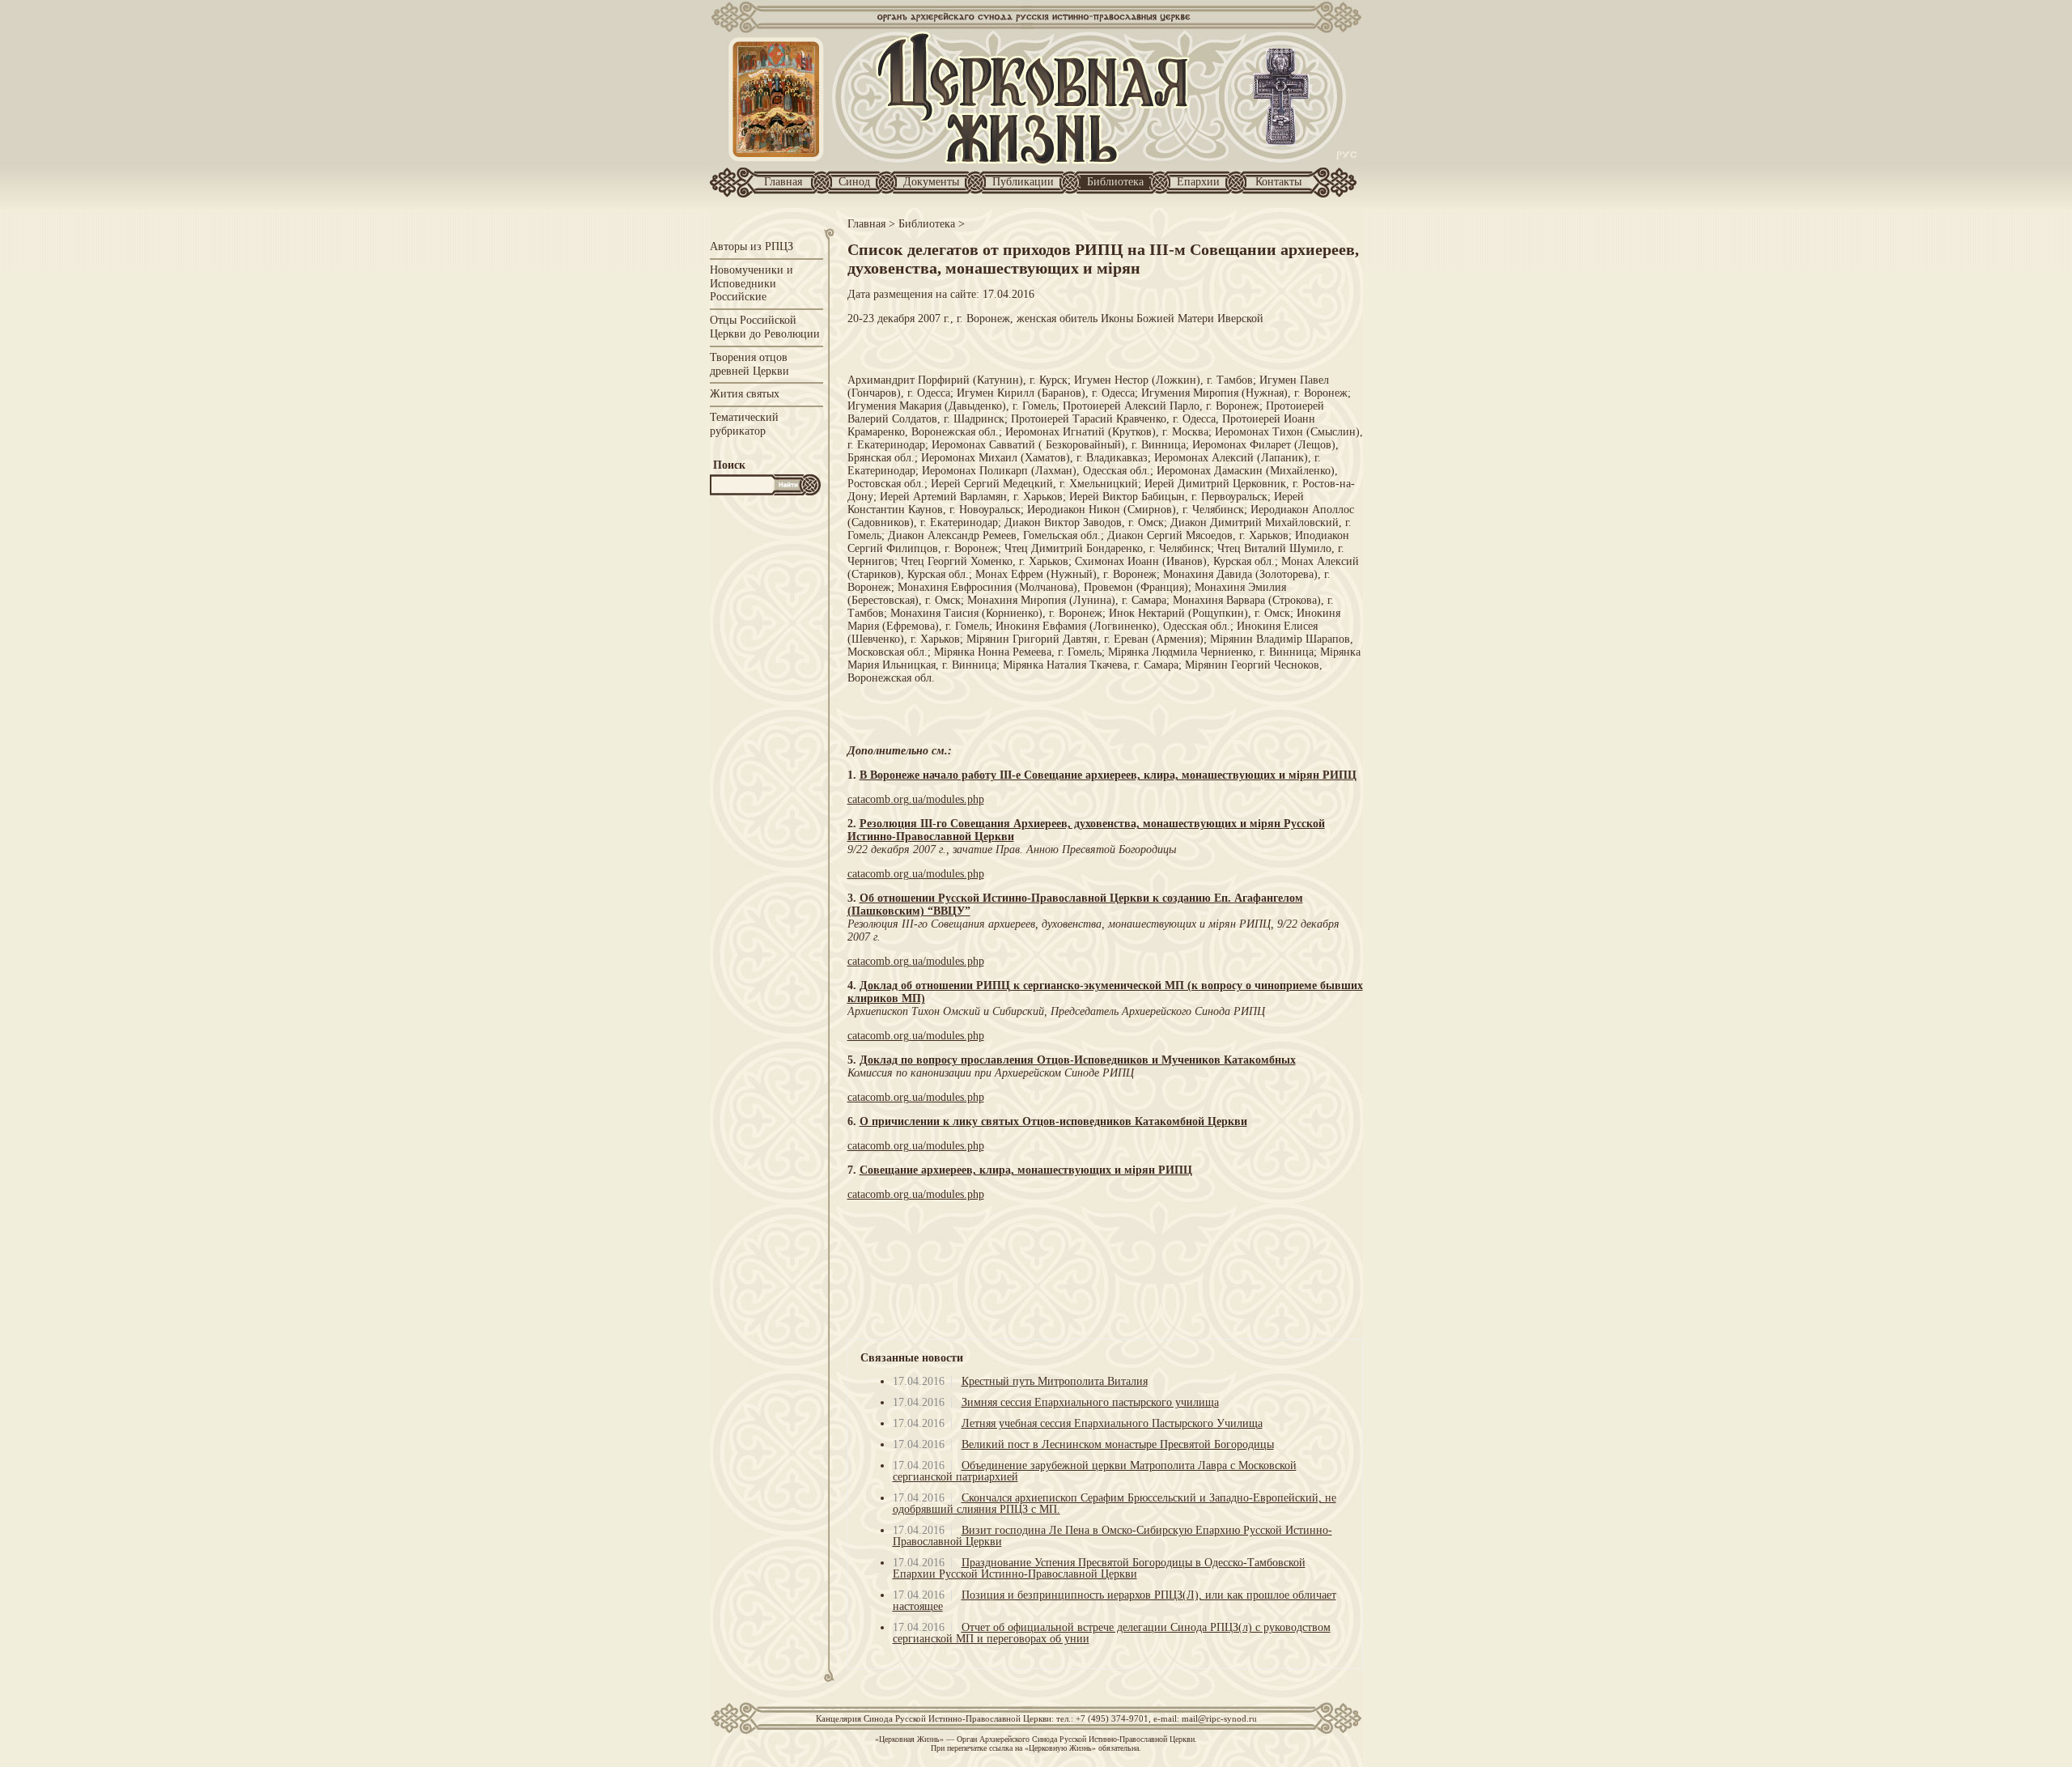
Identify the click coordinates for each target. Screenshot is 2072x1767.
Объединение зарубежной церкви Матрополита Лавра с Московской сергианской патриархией (1095, 1471)
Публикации (1023, 182)
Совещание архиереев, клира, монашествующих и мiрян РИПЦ (1026, 1170)
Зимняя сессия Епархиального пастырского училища (1090, 1402)
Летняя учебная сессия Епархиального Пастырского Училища (1112, 1423)
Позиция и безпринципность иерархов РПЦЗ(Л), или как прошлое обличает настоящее (1115, 1601)
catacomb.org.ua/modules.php (916, 799)
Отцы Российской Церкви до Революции (765, 327)
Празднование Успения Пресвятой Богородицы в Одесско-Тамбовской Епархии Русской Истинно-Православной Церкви (1099, 1568)
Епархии (1198, 182)
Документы (931, 182)
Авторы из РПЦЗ (752, 246)
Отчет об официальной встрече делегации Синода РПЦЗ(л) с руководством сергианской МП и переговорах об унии (1112, 1633)
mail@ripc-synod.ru (1219, 1718)
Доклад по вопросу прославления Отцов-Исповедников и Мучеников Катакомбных (1078, 1060)
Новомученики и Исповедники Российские (752, 284)
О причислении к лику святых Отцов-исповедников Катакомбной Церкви (1053, 1121)
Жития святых (745, 394)
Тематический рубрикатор (744, 424)
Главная (783, 182)
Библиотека (1115, 182)
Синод (854, 182)
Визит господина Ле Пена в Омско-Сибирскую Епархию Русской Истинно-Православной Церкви (1112, 1536)
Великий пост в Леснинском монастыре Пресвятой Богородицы (1118, 1444)
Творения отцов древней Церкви (749, 364)
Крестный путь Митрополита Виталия (1055, 1381)
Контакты (1278, 182)
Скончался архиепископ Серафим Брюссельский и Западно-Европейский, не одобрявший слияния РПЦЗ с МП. (1115, 1504)
